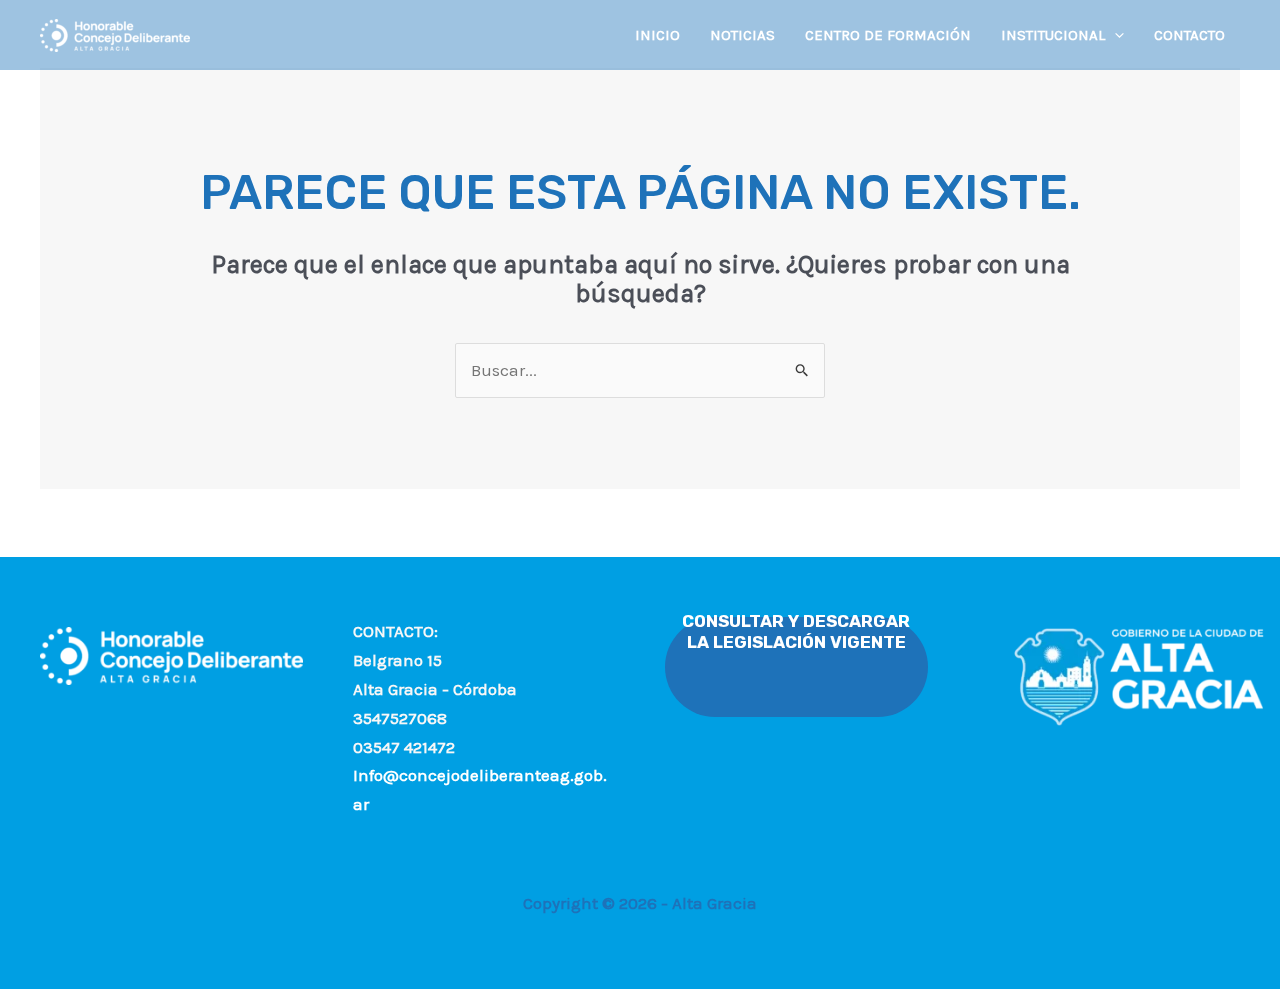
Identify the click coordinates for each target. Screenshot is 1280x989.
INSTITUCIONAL (1053, 35)
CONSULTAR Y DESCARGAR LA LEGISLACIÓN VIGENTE (796, 631)
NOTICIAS (742, 35)
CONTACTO (1189, 35)
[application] (1114, 35)
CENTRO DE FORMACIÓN (888, 35)
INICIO (657, 35)
